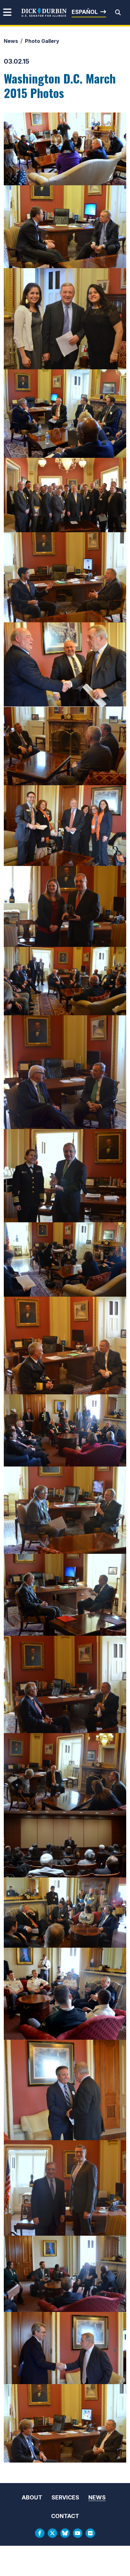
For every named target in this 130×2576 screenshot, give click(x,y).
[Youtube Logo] (78, 2533)
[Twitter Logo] (52, 2533)
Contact (65, 2516)
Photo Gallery (42, 41)
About (32, 2497)
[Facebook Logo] (40, 2533)
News (11, 41)
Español (85, 12)
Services (65, 2497)
